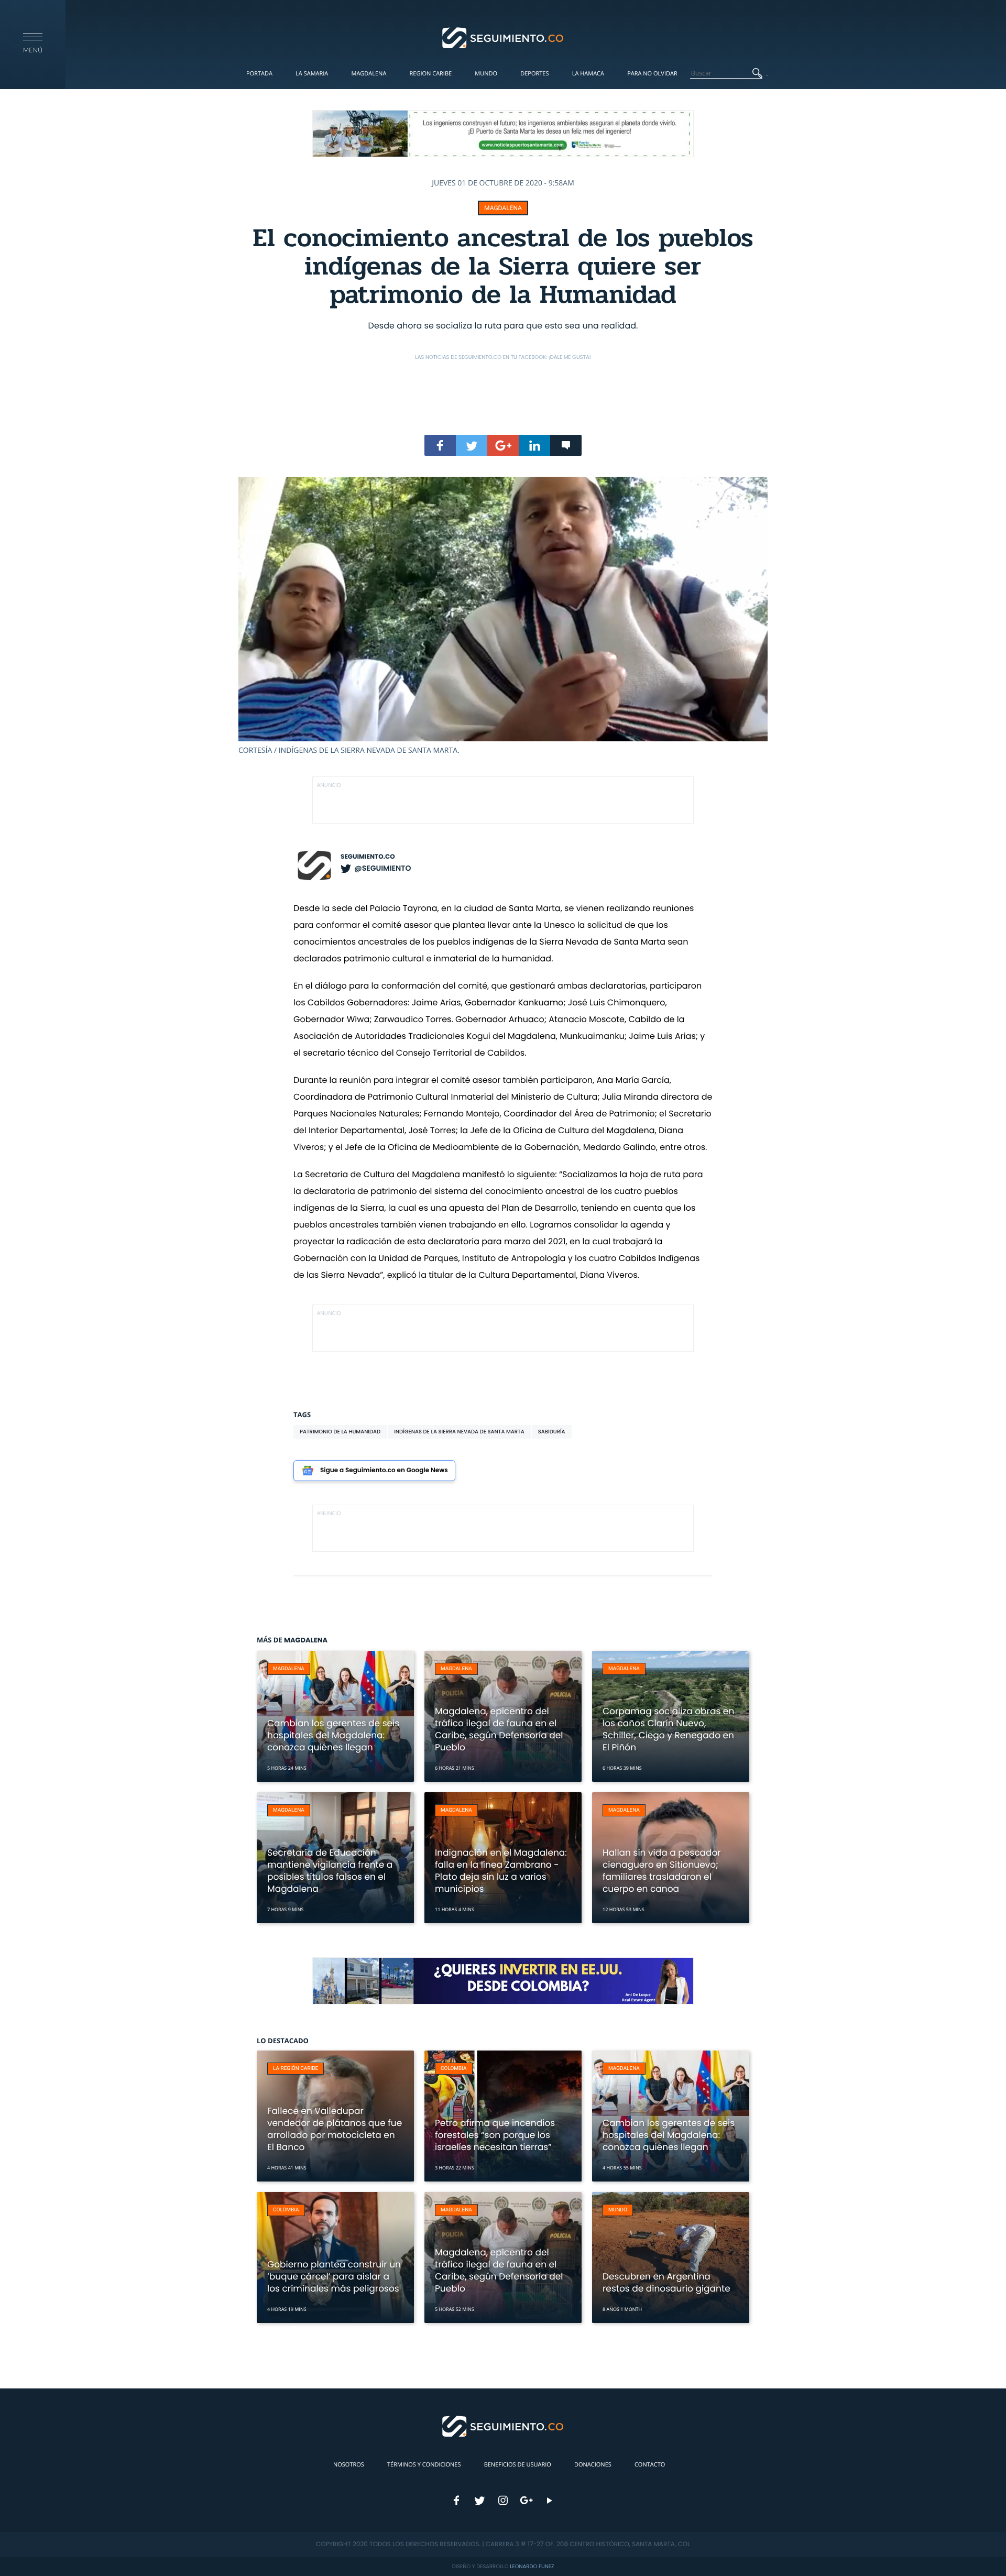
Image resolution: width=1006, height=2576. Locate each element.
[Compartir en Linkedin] (534, 445)
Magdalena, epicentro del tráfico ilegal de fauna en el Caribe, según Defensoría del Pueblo (499, 1729)
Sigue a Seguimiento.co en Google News (384, 1470)
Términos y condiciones (424, 2465)
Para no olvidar (652, 74)
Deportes (534, 74)
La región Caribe (296, 2069)
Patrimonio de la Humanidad (340, 1432)
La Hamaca (588, 74)
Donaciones (593, 2465)
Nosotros (349, 2465)
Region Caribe (431, 74)
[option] (503, 616)
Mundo (486, 74)
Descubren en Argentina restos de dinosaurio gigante (666, 2282)
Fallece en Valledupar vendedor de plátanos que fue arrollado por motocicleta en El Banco (335, 2129)
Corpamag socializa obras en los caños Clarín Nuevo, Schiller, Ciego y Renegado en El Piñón (668, 1729)
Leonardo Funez (532, 2566)
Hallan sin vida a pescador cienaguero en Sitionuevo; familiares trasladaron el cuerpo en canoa (662, 1871)
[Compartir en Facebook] (440, 445)
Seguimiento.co (368, 857)
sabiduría (552, 1432)
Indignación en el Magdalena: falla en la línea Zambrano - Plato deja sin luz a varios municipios (501, 1871)
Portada (259, 74)
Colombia (454, 2069)
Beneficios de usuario (518, 2465)
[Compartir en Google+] (503, 445)
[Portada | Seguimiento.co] (503, 37)
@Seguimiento (382, 868)
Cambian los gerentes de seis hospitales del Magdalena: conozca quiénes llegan (333, 1735)
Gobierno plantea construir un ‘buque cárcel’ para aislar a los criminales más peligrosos (334, 2276)
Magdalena (369, 74)
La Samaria (312, 74)
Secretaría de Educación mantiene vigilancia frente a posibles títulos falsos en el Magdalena (330, 1871)
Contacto (650, 2465)
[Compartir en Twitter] (472, 445)
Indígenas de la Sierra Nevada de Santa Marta (459, 1432)
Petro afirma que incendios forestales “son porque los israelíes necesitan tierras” (495, 2135)
